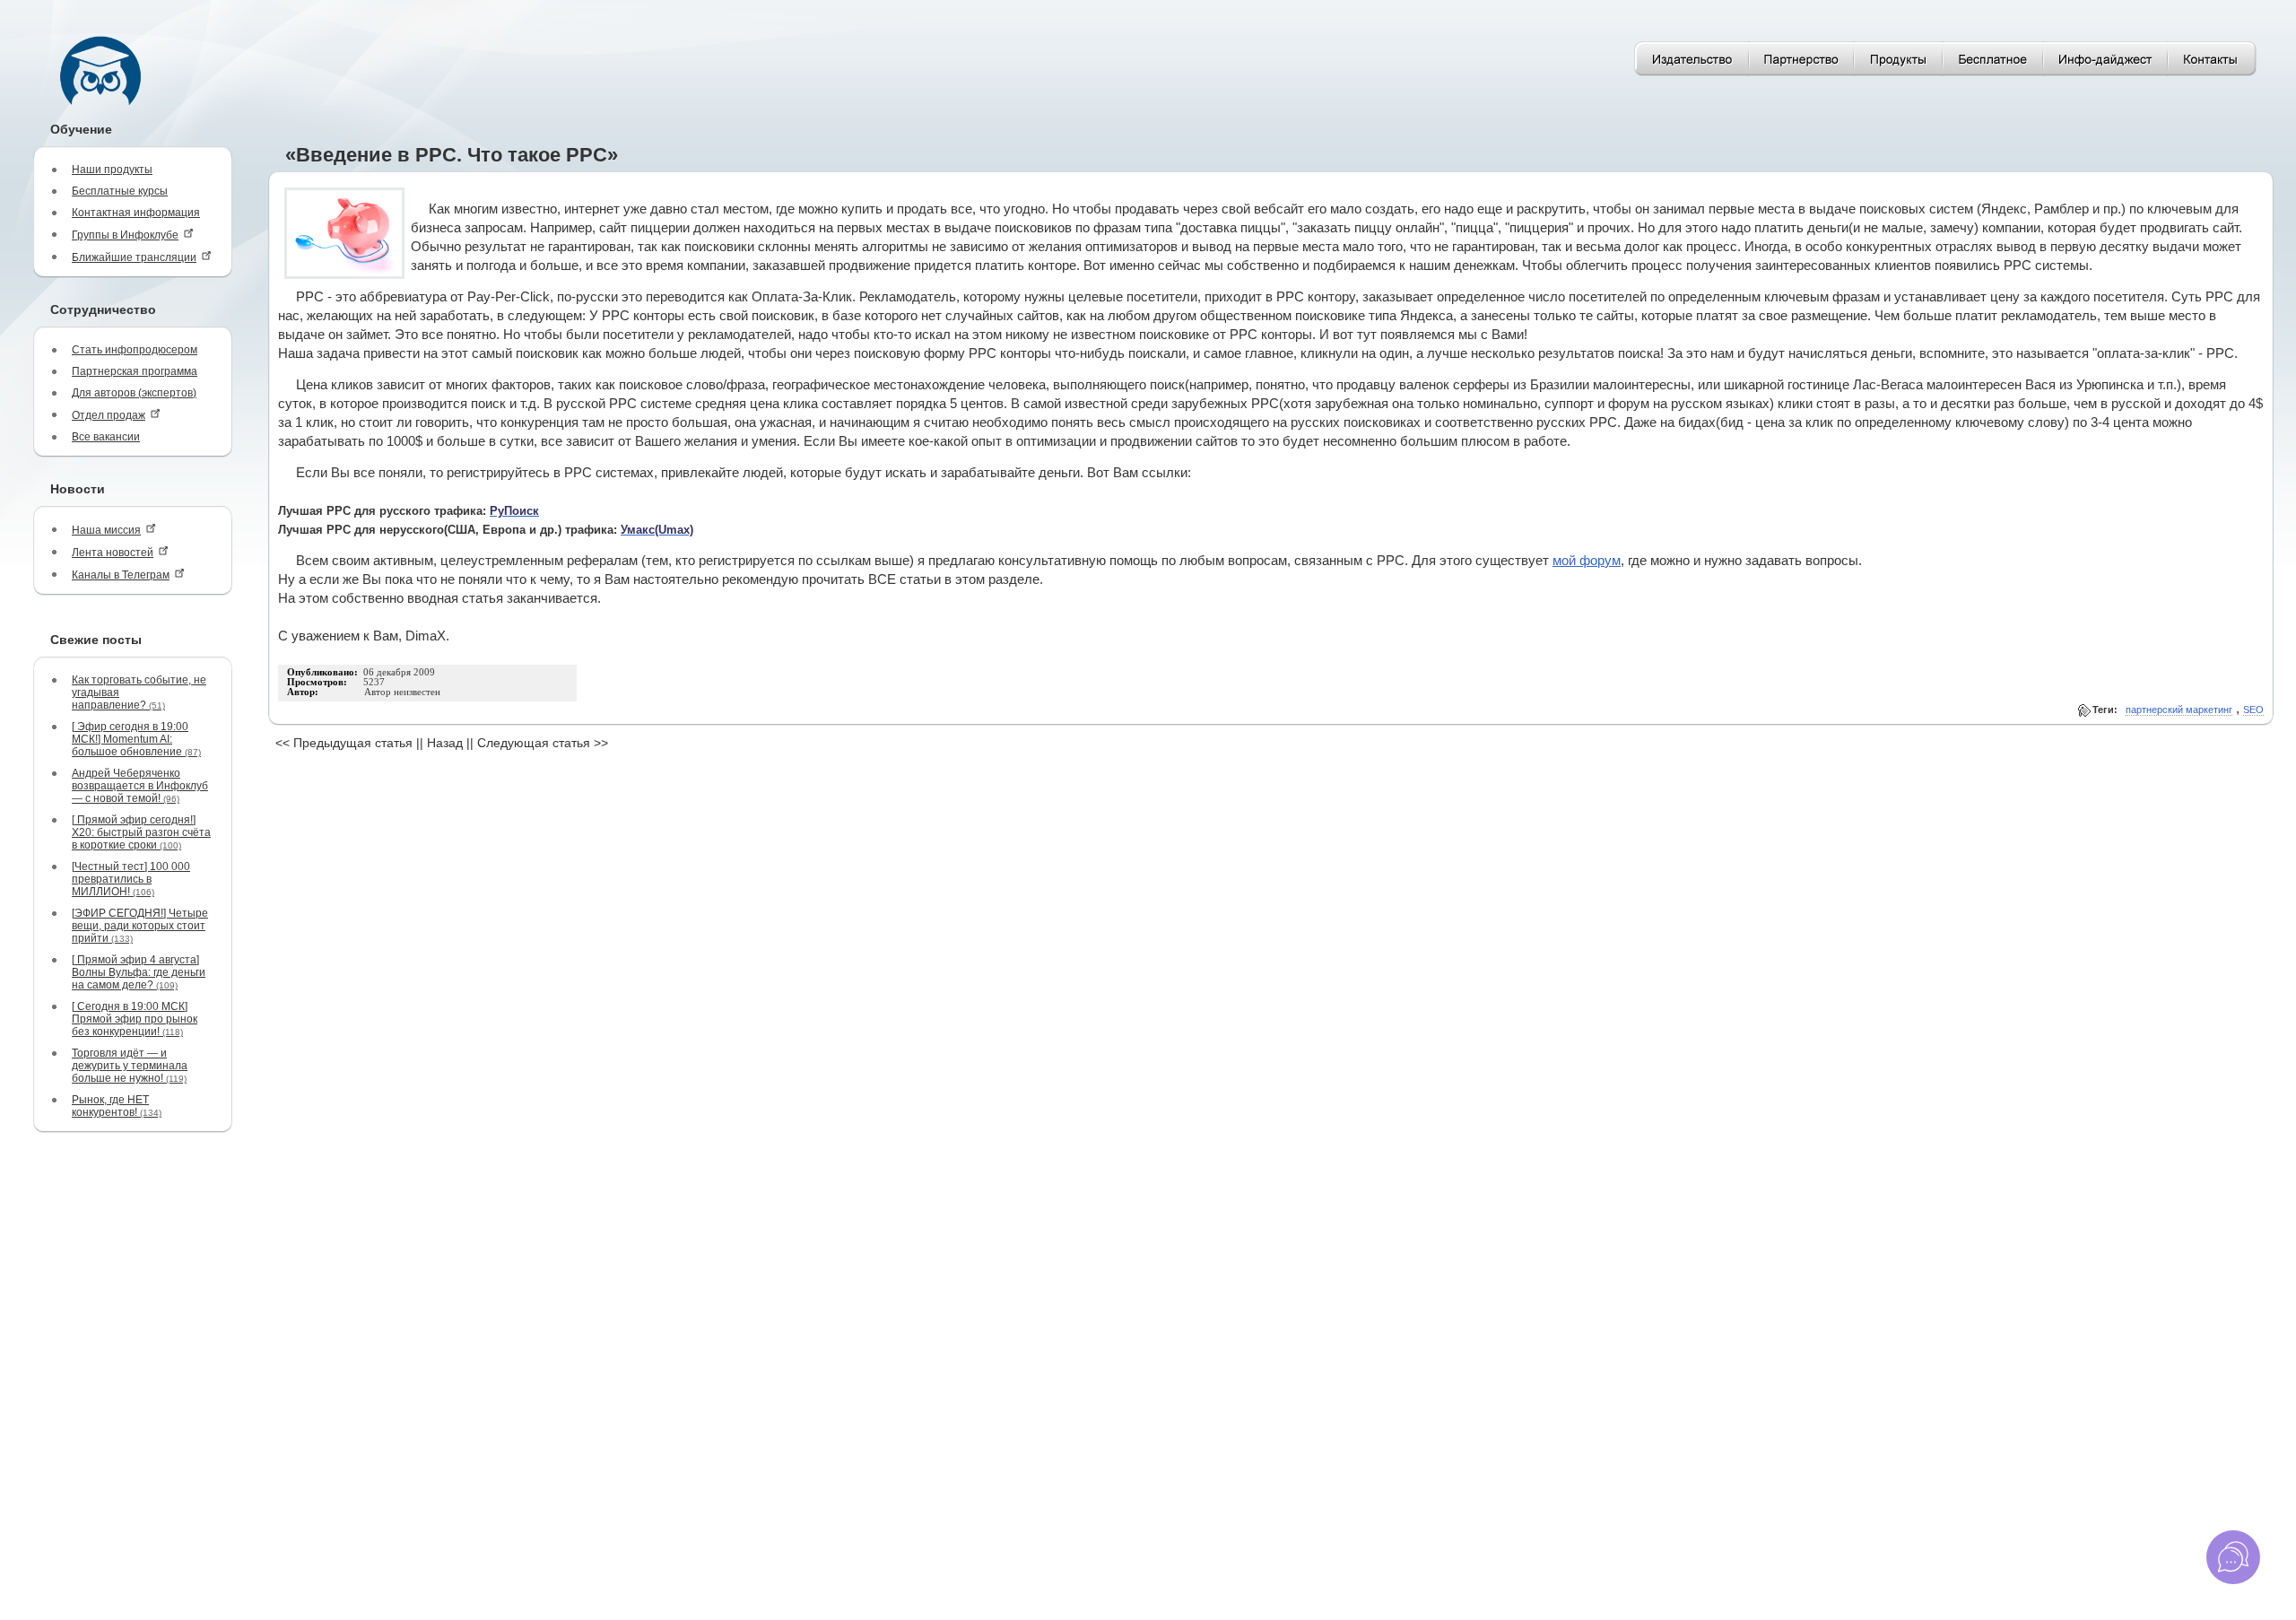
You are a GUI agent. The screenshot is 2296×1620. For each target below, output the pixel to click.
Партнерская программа (135, 371)
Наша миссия (106, 530)
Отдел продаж (109, 415)
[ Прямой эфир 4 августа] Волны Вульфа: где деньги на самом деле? (139, 972)
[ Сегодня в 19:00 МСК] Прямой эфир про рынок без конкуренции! (135, 1019)
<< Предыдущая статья (344, 743)
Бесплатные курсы (120, 191)
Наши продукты (112, 170)
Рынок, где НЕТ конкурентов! (117, 1106)
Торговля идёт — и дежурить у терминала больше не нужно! (130, 1066)
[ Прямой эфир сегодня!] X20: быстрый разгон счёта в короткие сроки (141, 832)
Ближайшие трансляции (134, 257)
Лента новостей (113, 553)
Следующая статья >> (543, 743)
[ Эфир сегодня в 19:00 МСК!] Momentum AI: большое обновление (136, 739)
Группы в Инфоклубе (125, 235)
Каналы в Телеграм (121, 575)
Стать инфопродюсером (135, 350)
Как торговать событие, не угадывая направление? (139, 692)
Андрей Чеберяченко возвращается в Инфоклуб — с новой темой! (140, 786)
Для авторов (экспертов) (134, 393)
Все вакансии (106, 437)
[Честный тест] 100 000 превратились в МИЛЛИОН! (131, 879)
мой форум (1587, 561)
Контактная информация (136, 213)
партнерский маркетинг (2179, 710)
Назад (445, 743)
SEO (2253, 710)
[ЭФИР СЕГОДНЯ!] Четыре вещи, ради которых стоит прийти (140, 926)
